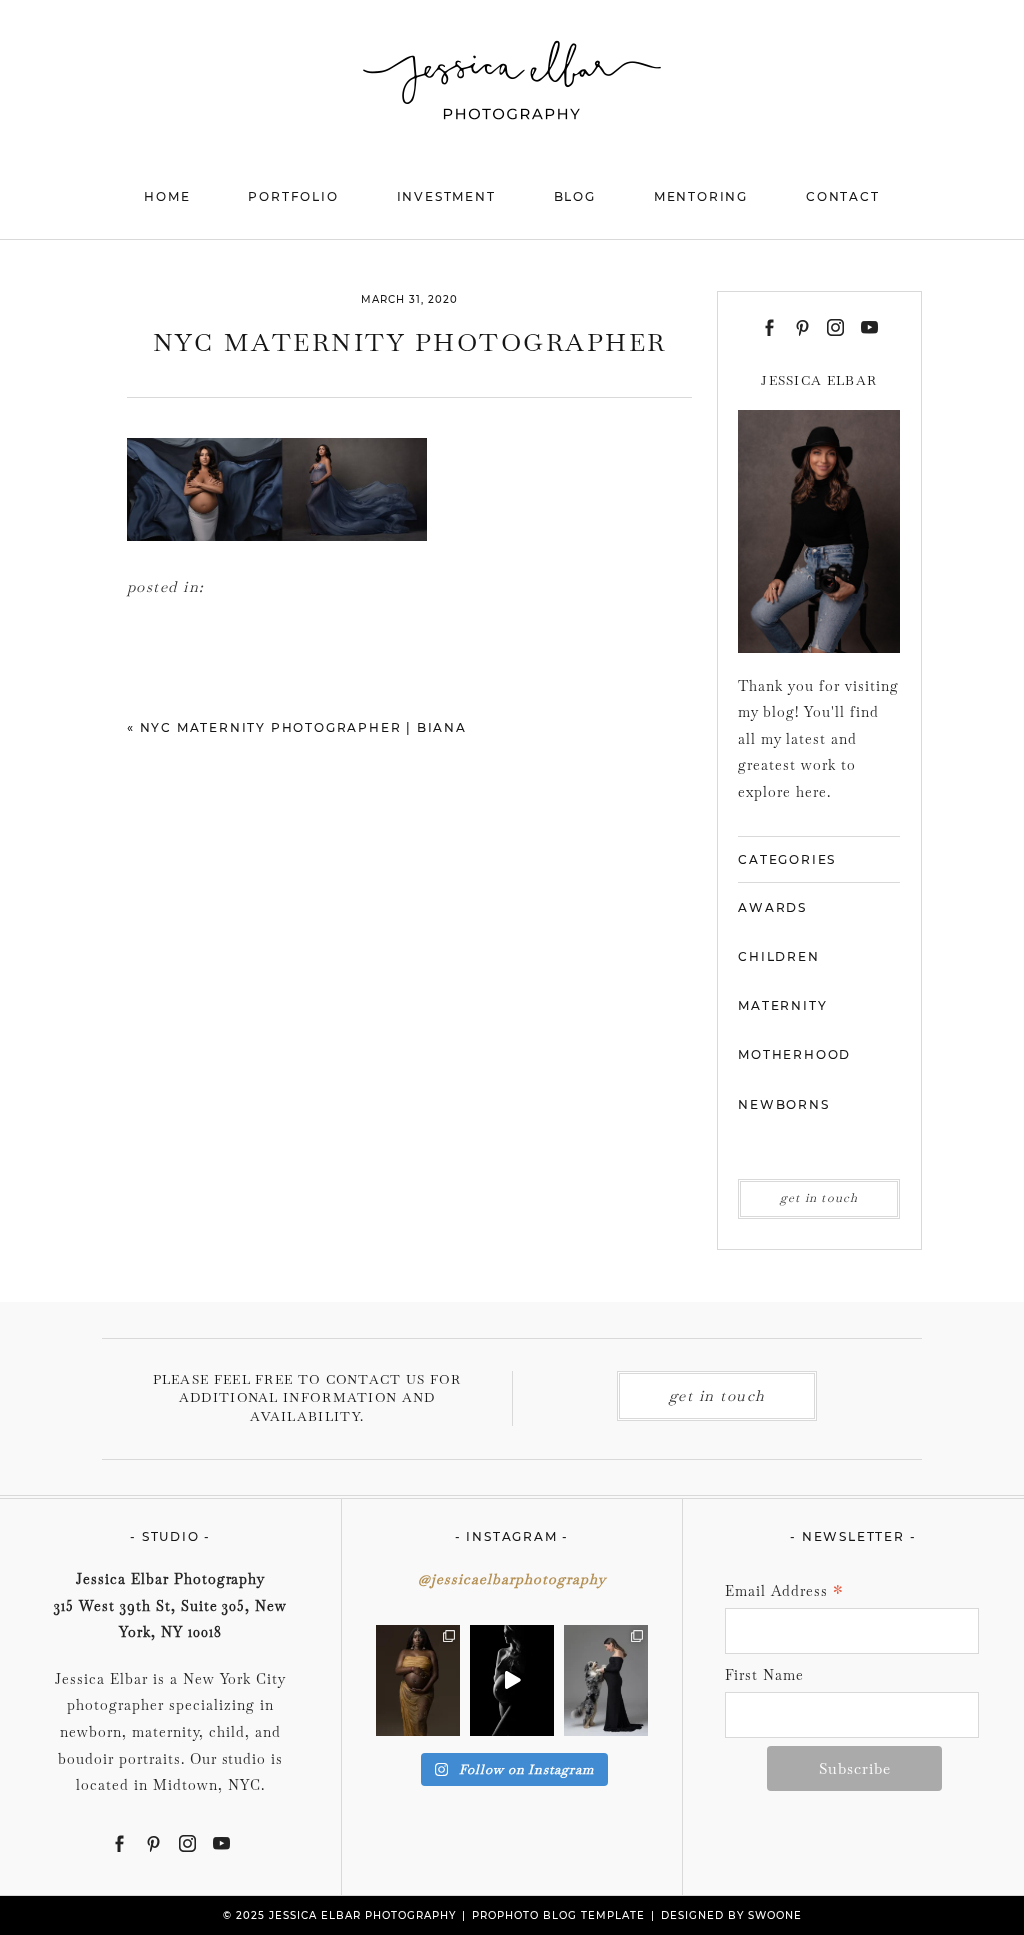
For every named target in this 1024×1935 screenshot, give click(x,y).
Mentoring (701, 196)
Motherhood (794, 1054)
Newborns (783, 1104)
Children (778, 956)
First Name (764, 1675)
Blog (575, 196)
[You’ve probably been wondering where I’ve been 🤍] (512, 1680)
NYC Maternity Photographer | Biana (303, 727)
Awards (772, 907)
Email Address (784, 1592)
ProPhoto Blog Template (558, 1915)
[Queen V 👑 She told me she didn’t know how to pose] (418, 1680)
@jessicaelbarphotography (512, 1579)
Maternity (782, 1005)
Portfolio (293, 196)
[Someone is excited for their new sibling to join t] (606, 1680)
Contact (843, 196)
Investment (446, 196)
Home (167, 196)
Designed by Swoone (731, 1915)
